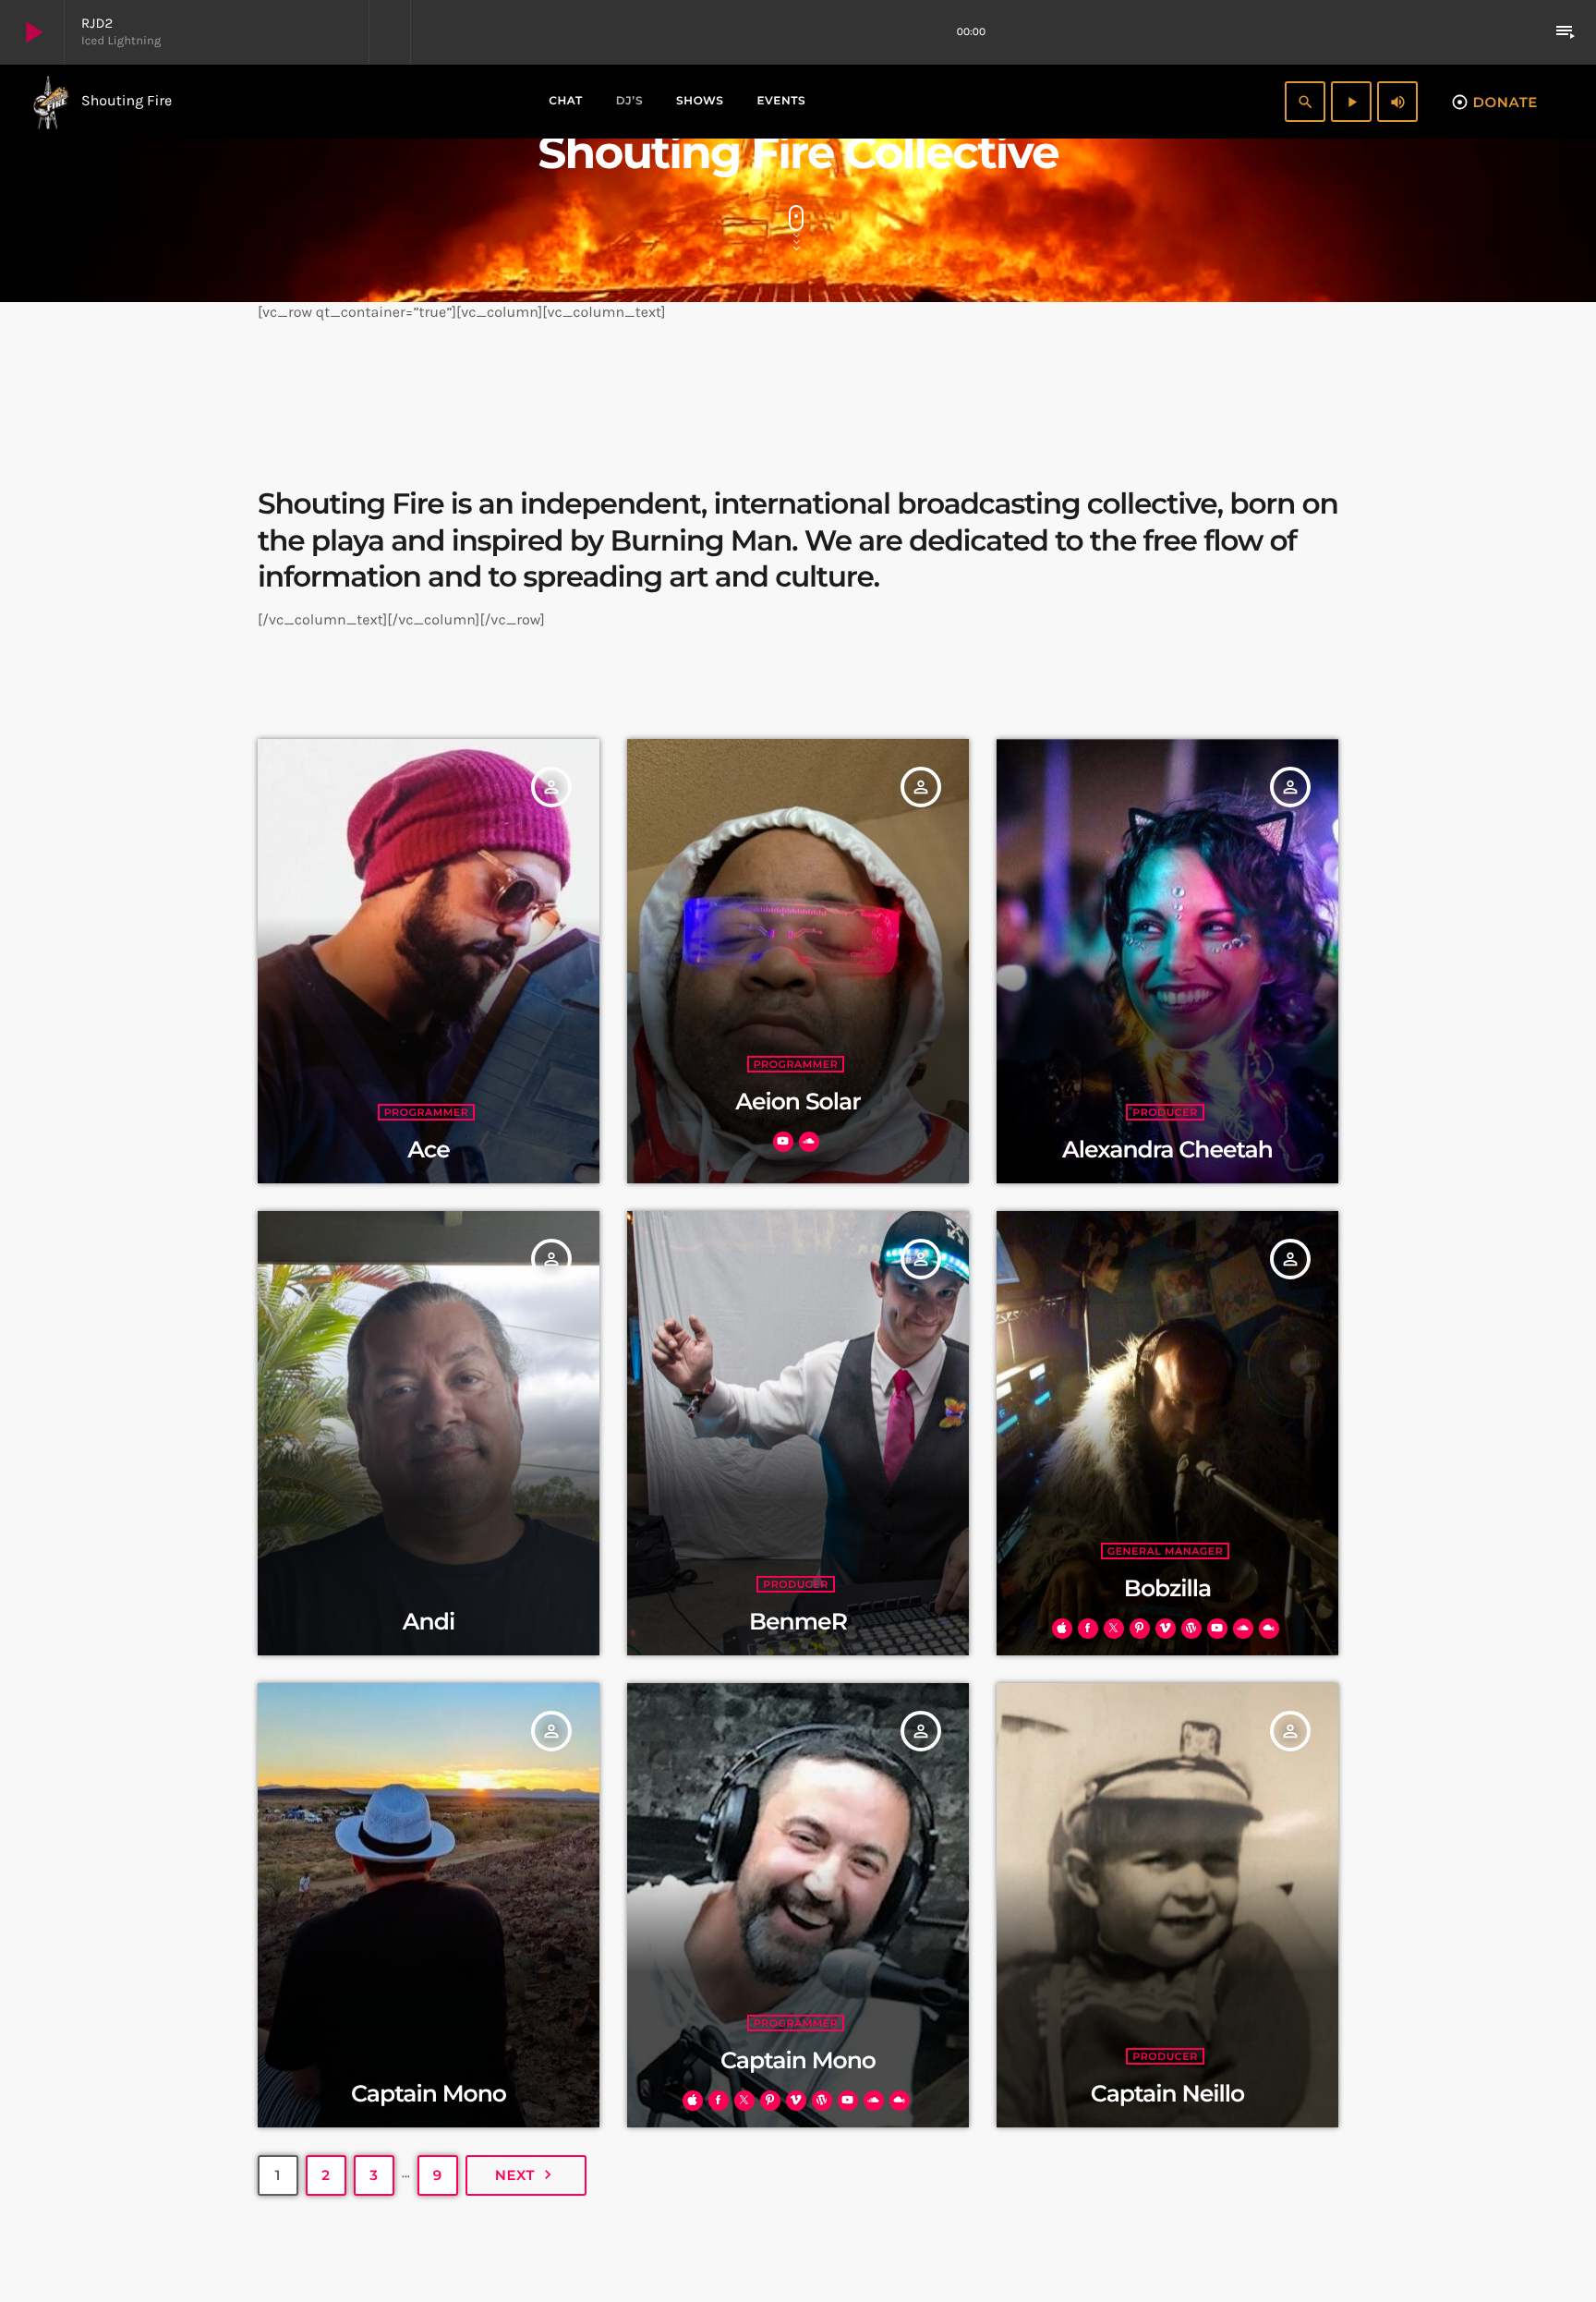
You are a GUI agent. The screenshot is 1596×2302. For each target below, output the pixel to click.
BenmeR (798, 1622)
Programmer (427, 1112)
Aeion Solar (798, 1102)
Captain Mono (429, 2094)
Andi (429, 1622)
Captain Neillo (1167, 2094)
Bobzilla (1167, 1589)
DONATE (1494, 102)
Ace (428, 1150)
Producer (1165, 1112)
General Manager (1166, 1551)
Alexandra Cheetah (1167, 1150)
